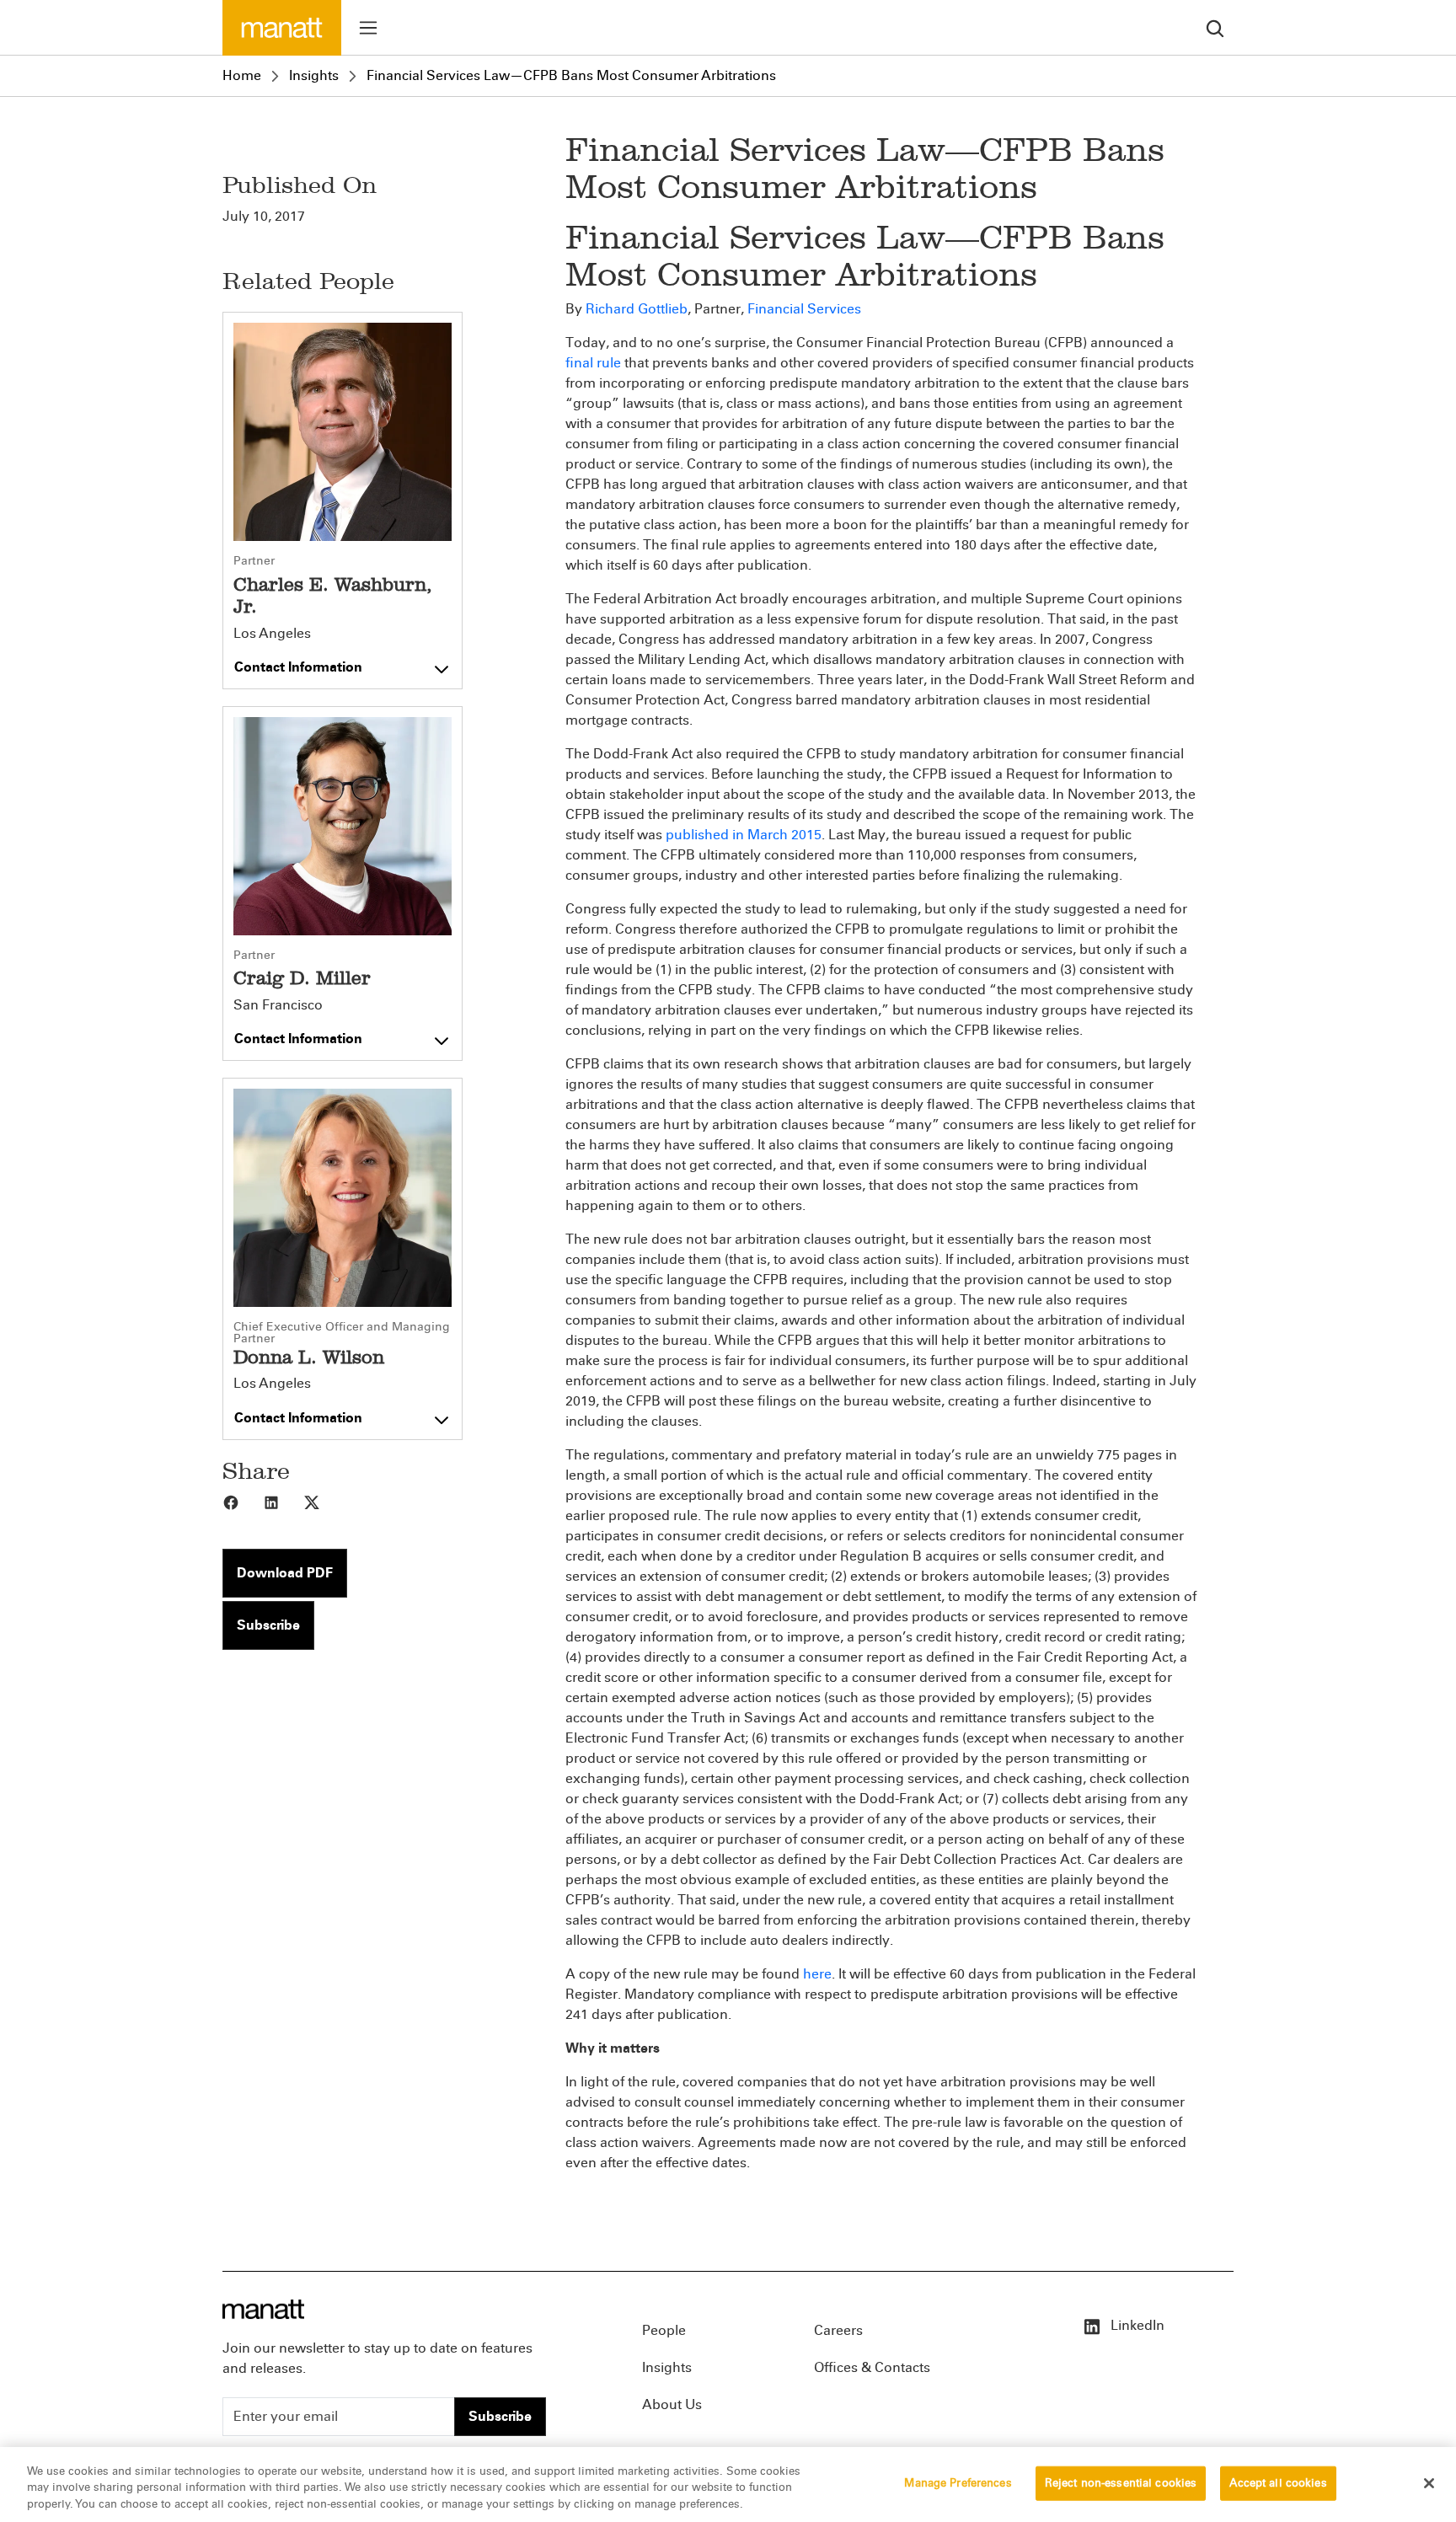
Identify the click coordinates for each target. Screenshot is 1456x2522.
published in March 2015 (744, 835)
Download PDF (285, 1573)
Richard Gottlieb (637, 309)
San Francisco (278, 1005)
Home (242, 75)
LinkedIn (1136, 2325)
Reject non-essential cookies (1121, 2482)
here (817, 1974)
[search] (1215, 27)
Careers (838, 2330)
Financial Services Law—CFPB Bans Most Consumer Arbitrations (571, 75)
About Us (672, 2404)
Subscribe (268, 1625)
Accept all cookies (1278, 2482)
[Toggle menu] (368, 28)
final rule (593, 363)
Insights (314, 75)
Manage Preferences (958, 2482)
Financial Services (804, 309)
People (664, 2330)
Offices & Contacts (872, 2367)
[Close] (1429, 2483)
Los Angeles (272, 634)
